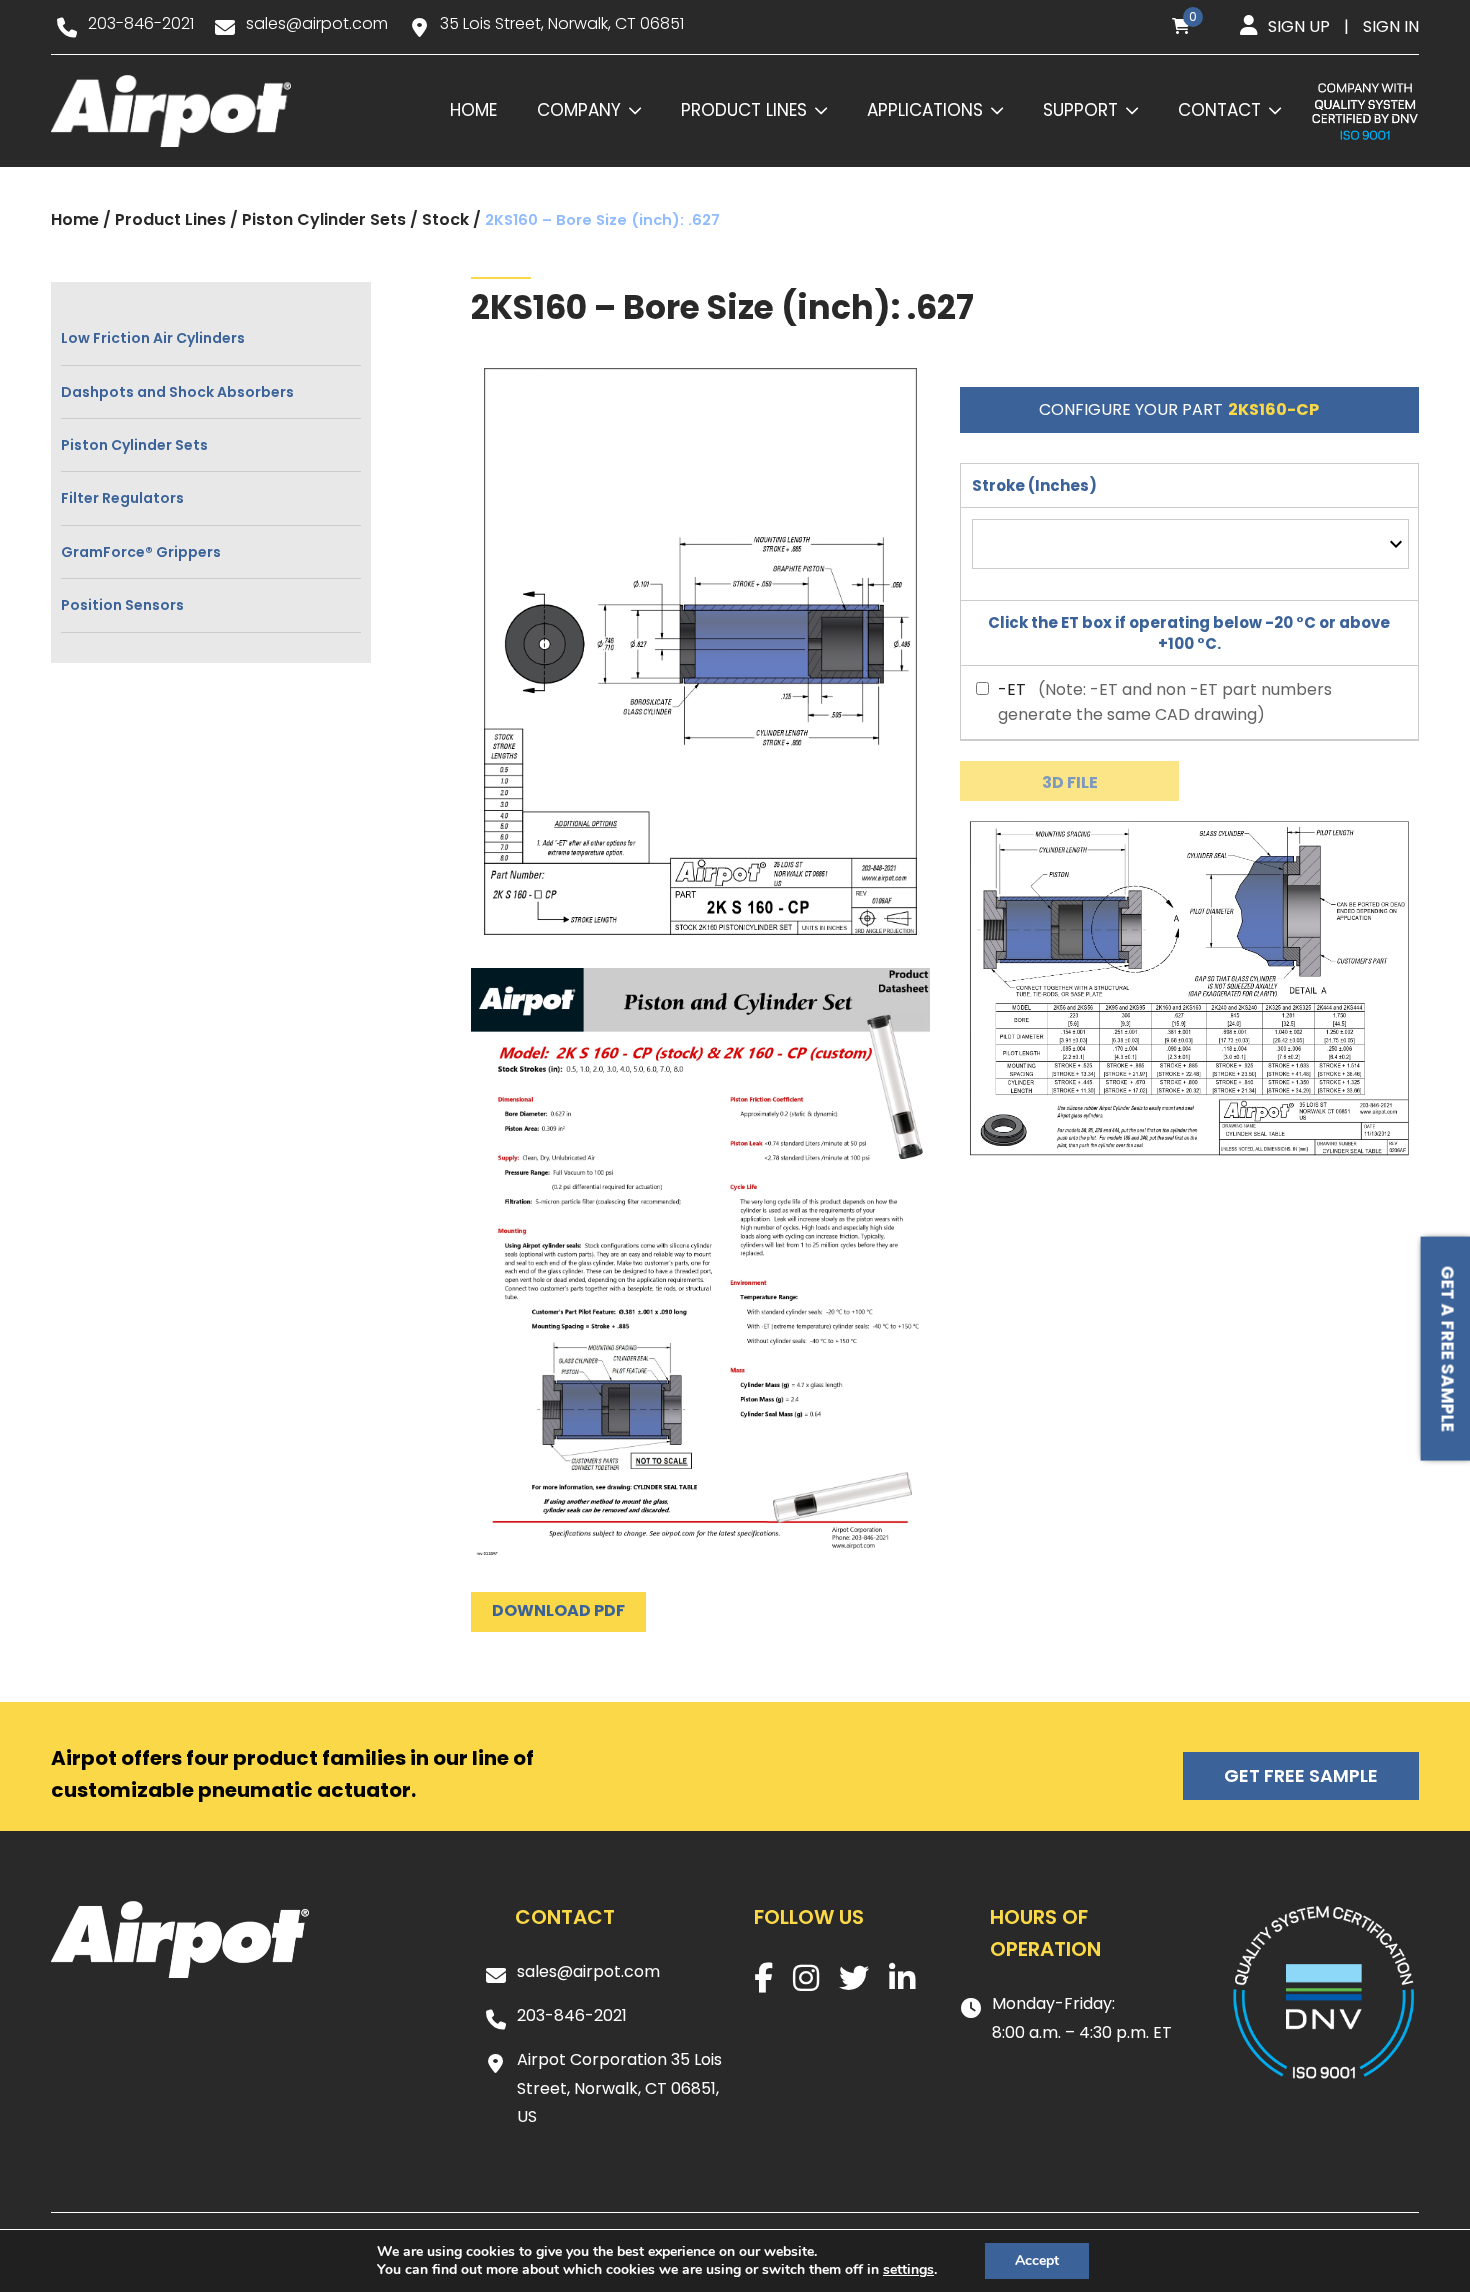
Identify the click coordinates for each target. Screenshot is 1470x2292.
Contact (1219, 110)
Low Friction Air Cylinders (153, 338)
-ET (1012, 689)
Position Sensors (122, 605)
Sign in (1391, 26)
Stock (445, 219)
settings (908, 2270)
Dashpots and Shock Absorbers (177, 392)
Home (473, 110)
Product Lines (744, 110)
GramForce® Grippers (141, 552)
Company (579, 110)
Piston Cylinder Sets (324, 219)
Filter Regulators (122, 498)
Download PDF (558, 1610)
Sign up (1299, 26)
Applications (925, 110)
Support (1080, 110)
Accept (1037, 2260)
